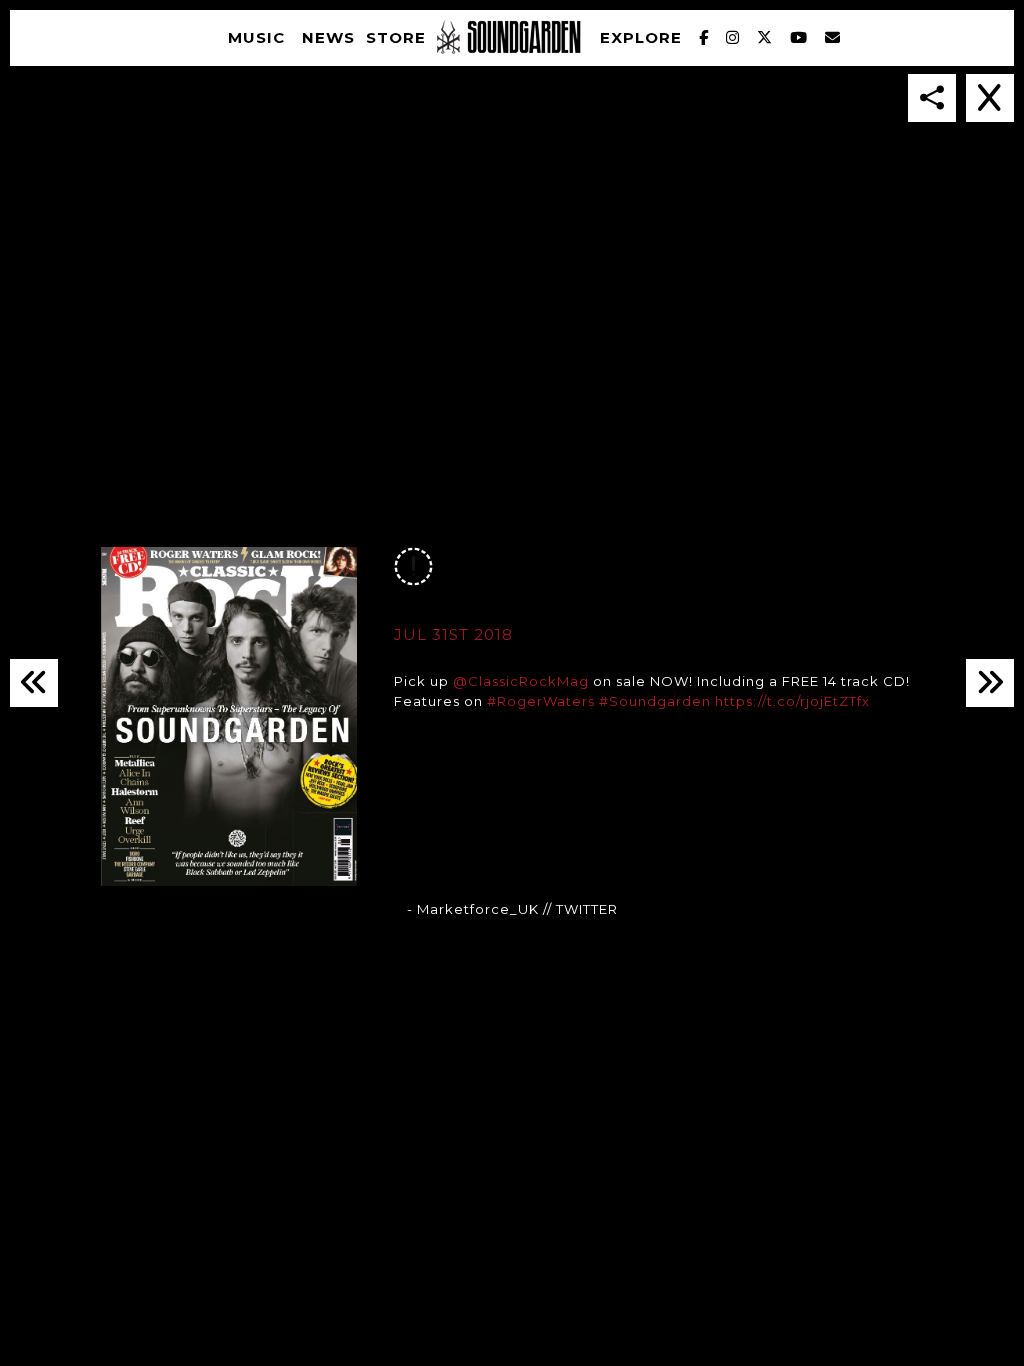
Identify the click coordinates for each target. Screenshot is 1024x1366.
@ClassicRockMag (521, 681)
